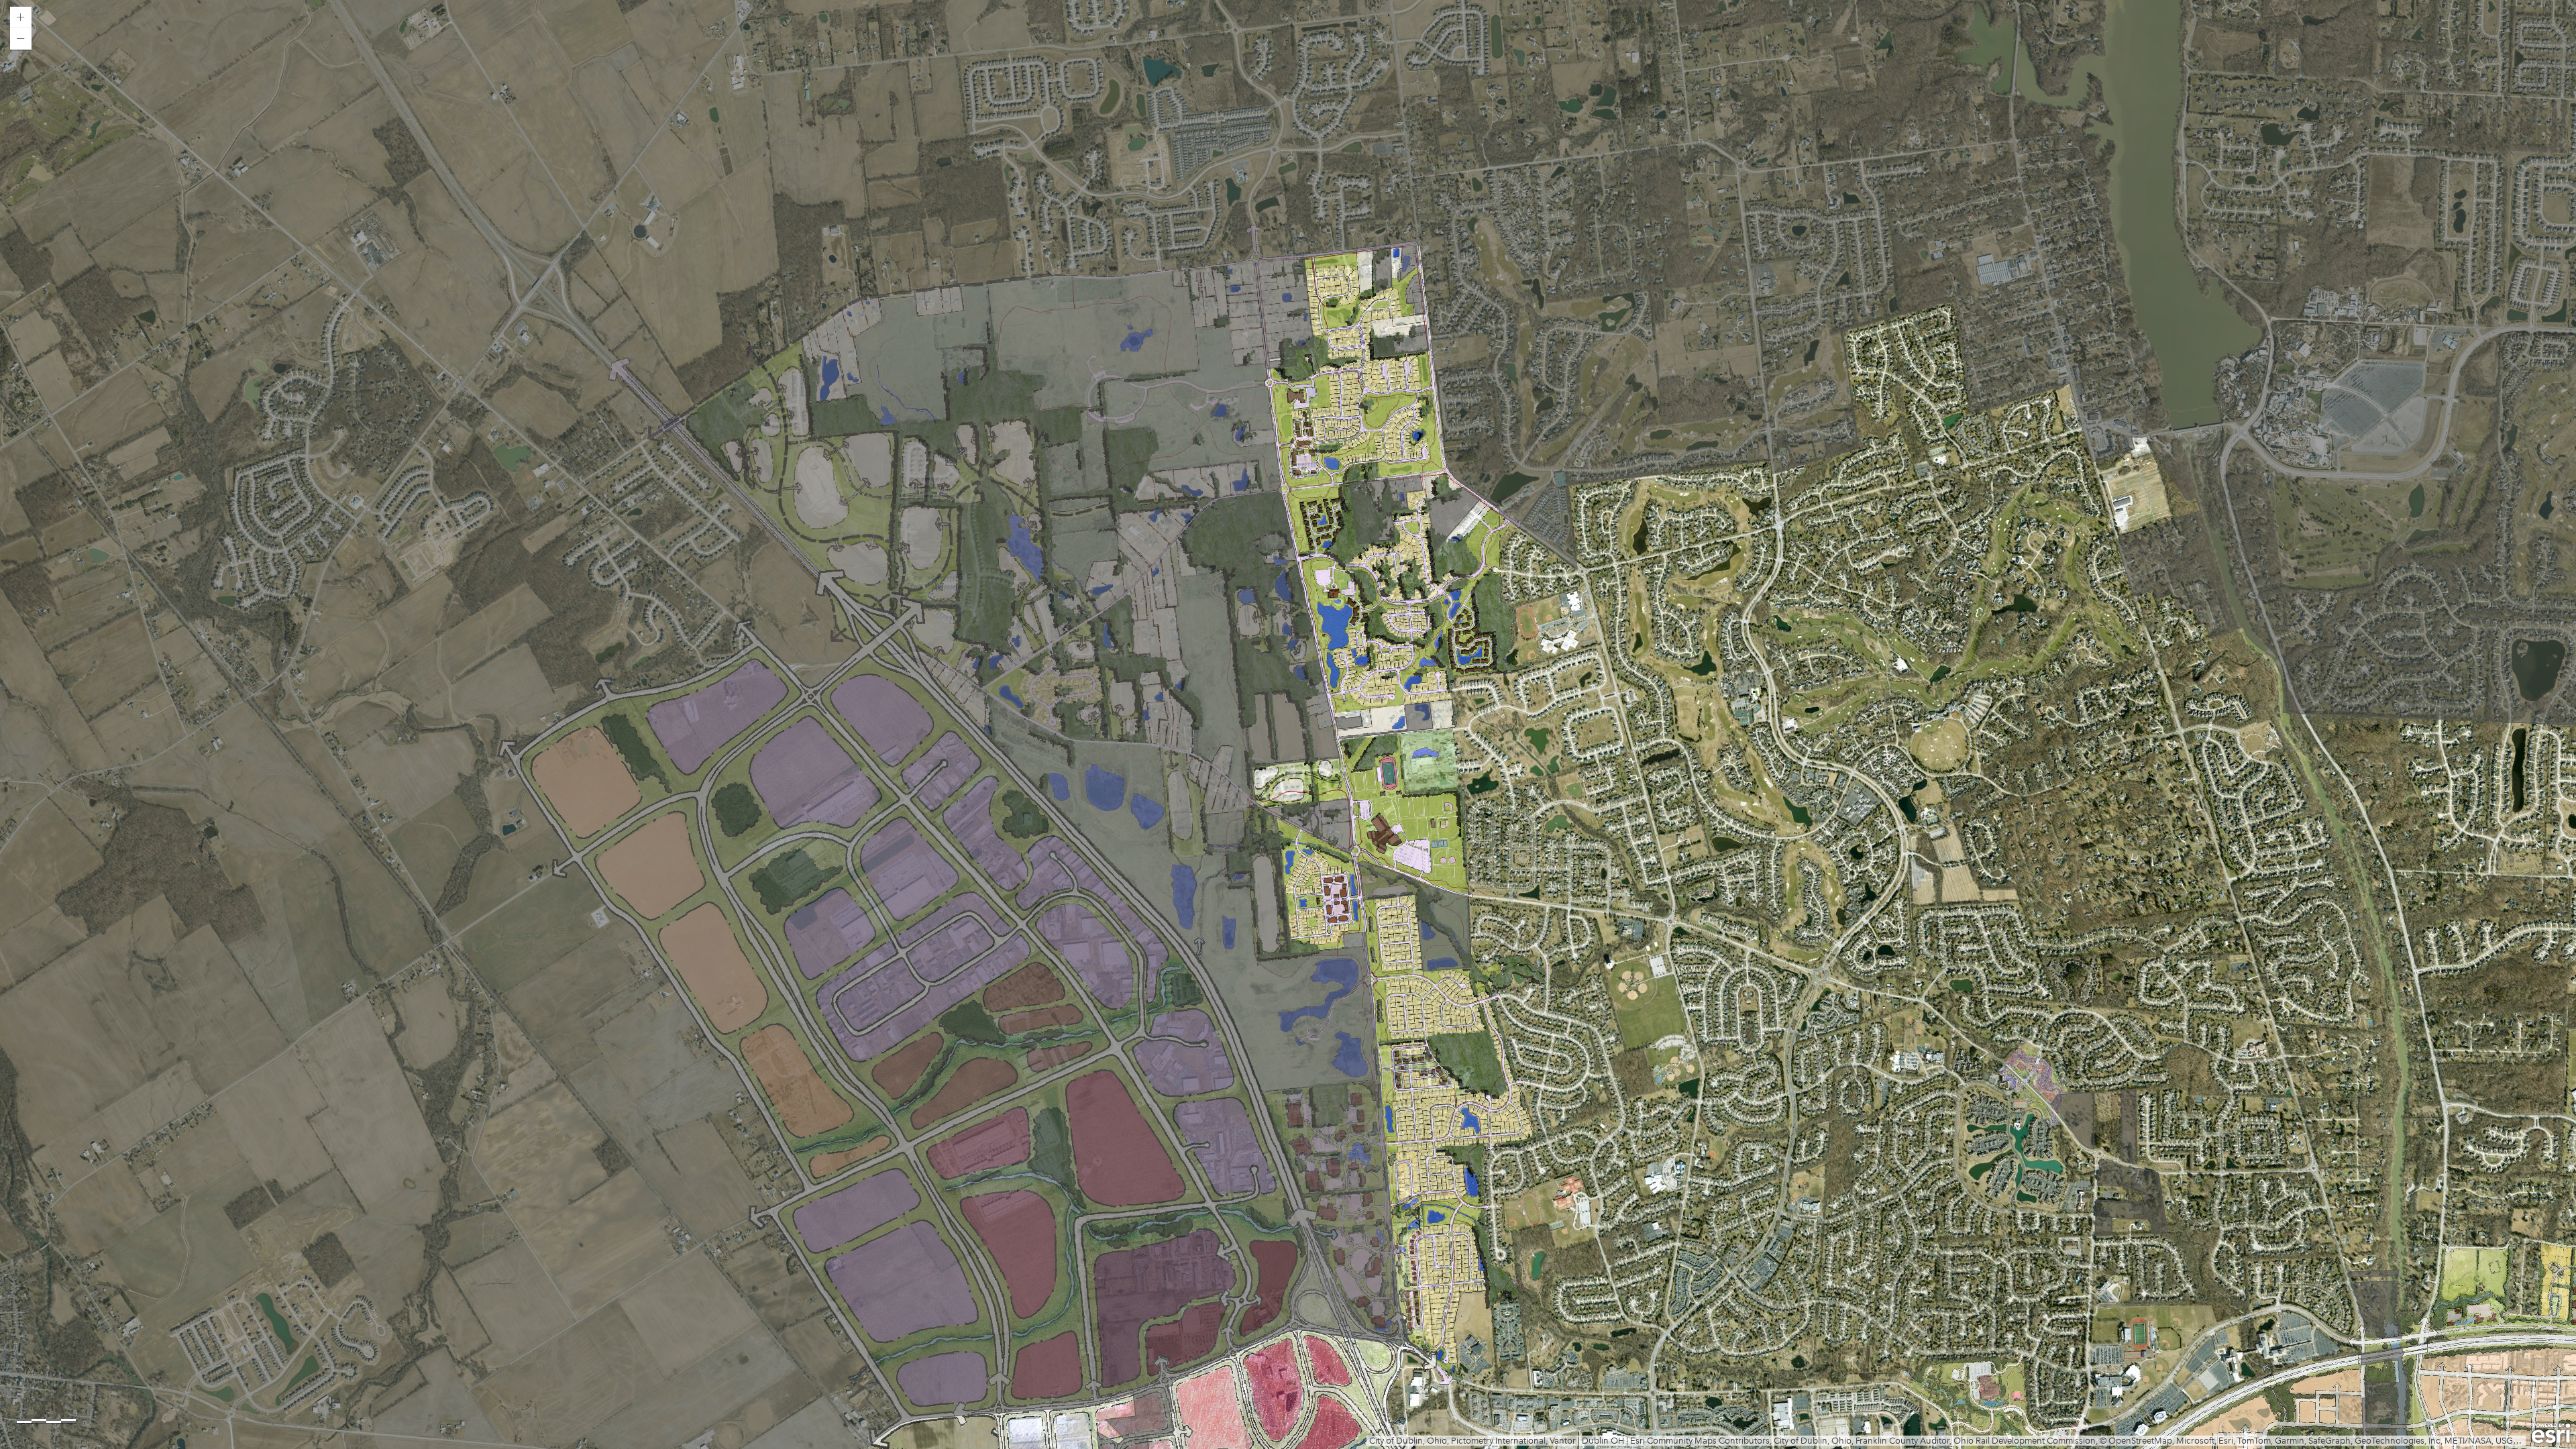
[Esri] (2551, 1434)
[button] (21, 17)
